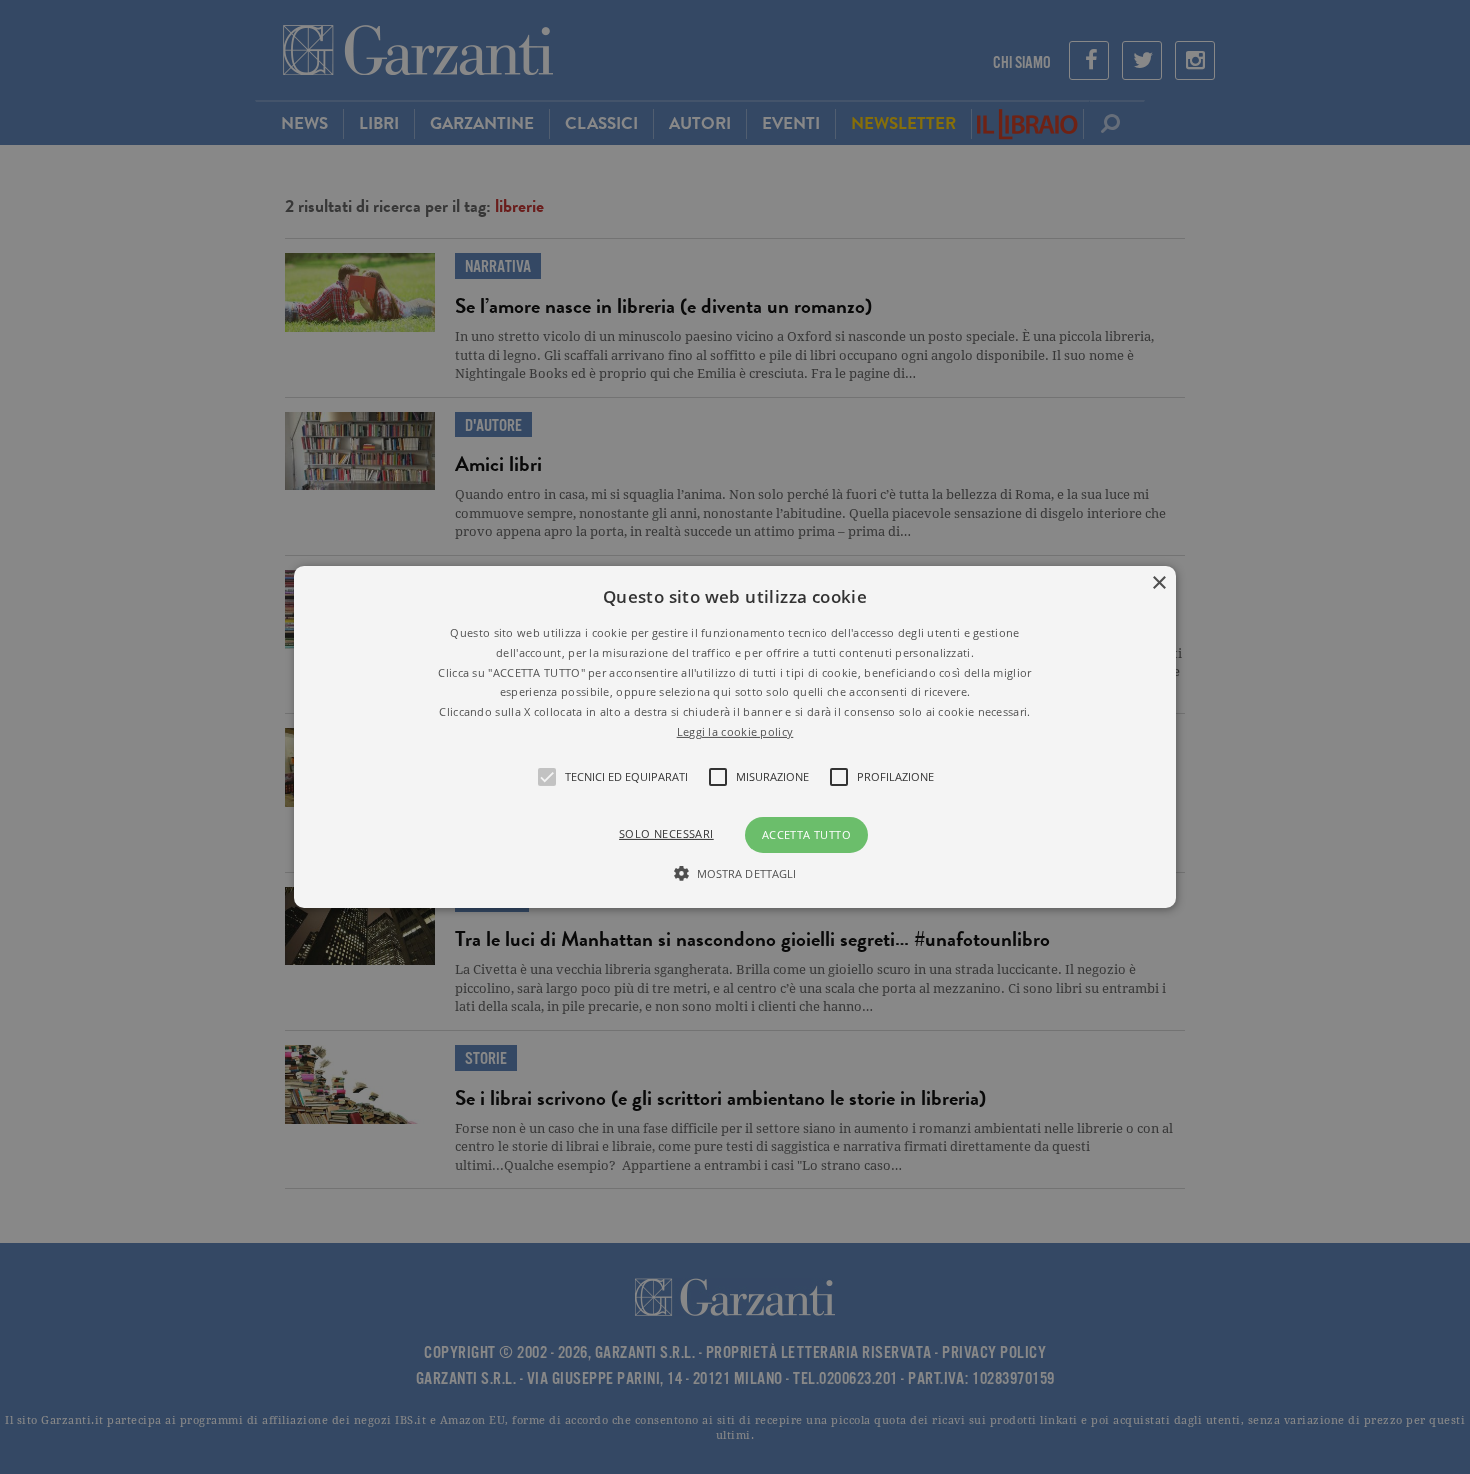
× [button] (1158, 583)
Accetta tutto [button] (806, 834)
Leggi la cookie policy (735, 731)
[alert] (735, 737)
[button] (735, 737)
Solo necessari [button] (666, 833)
